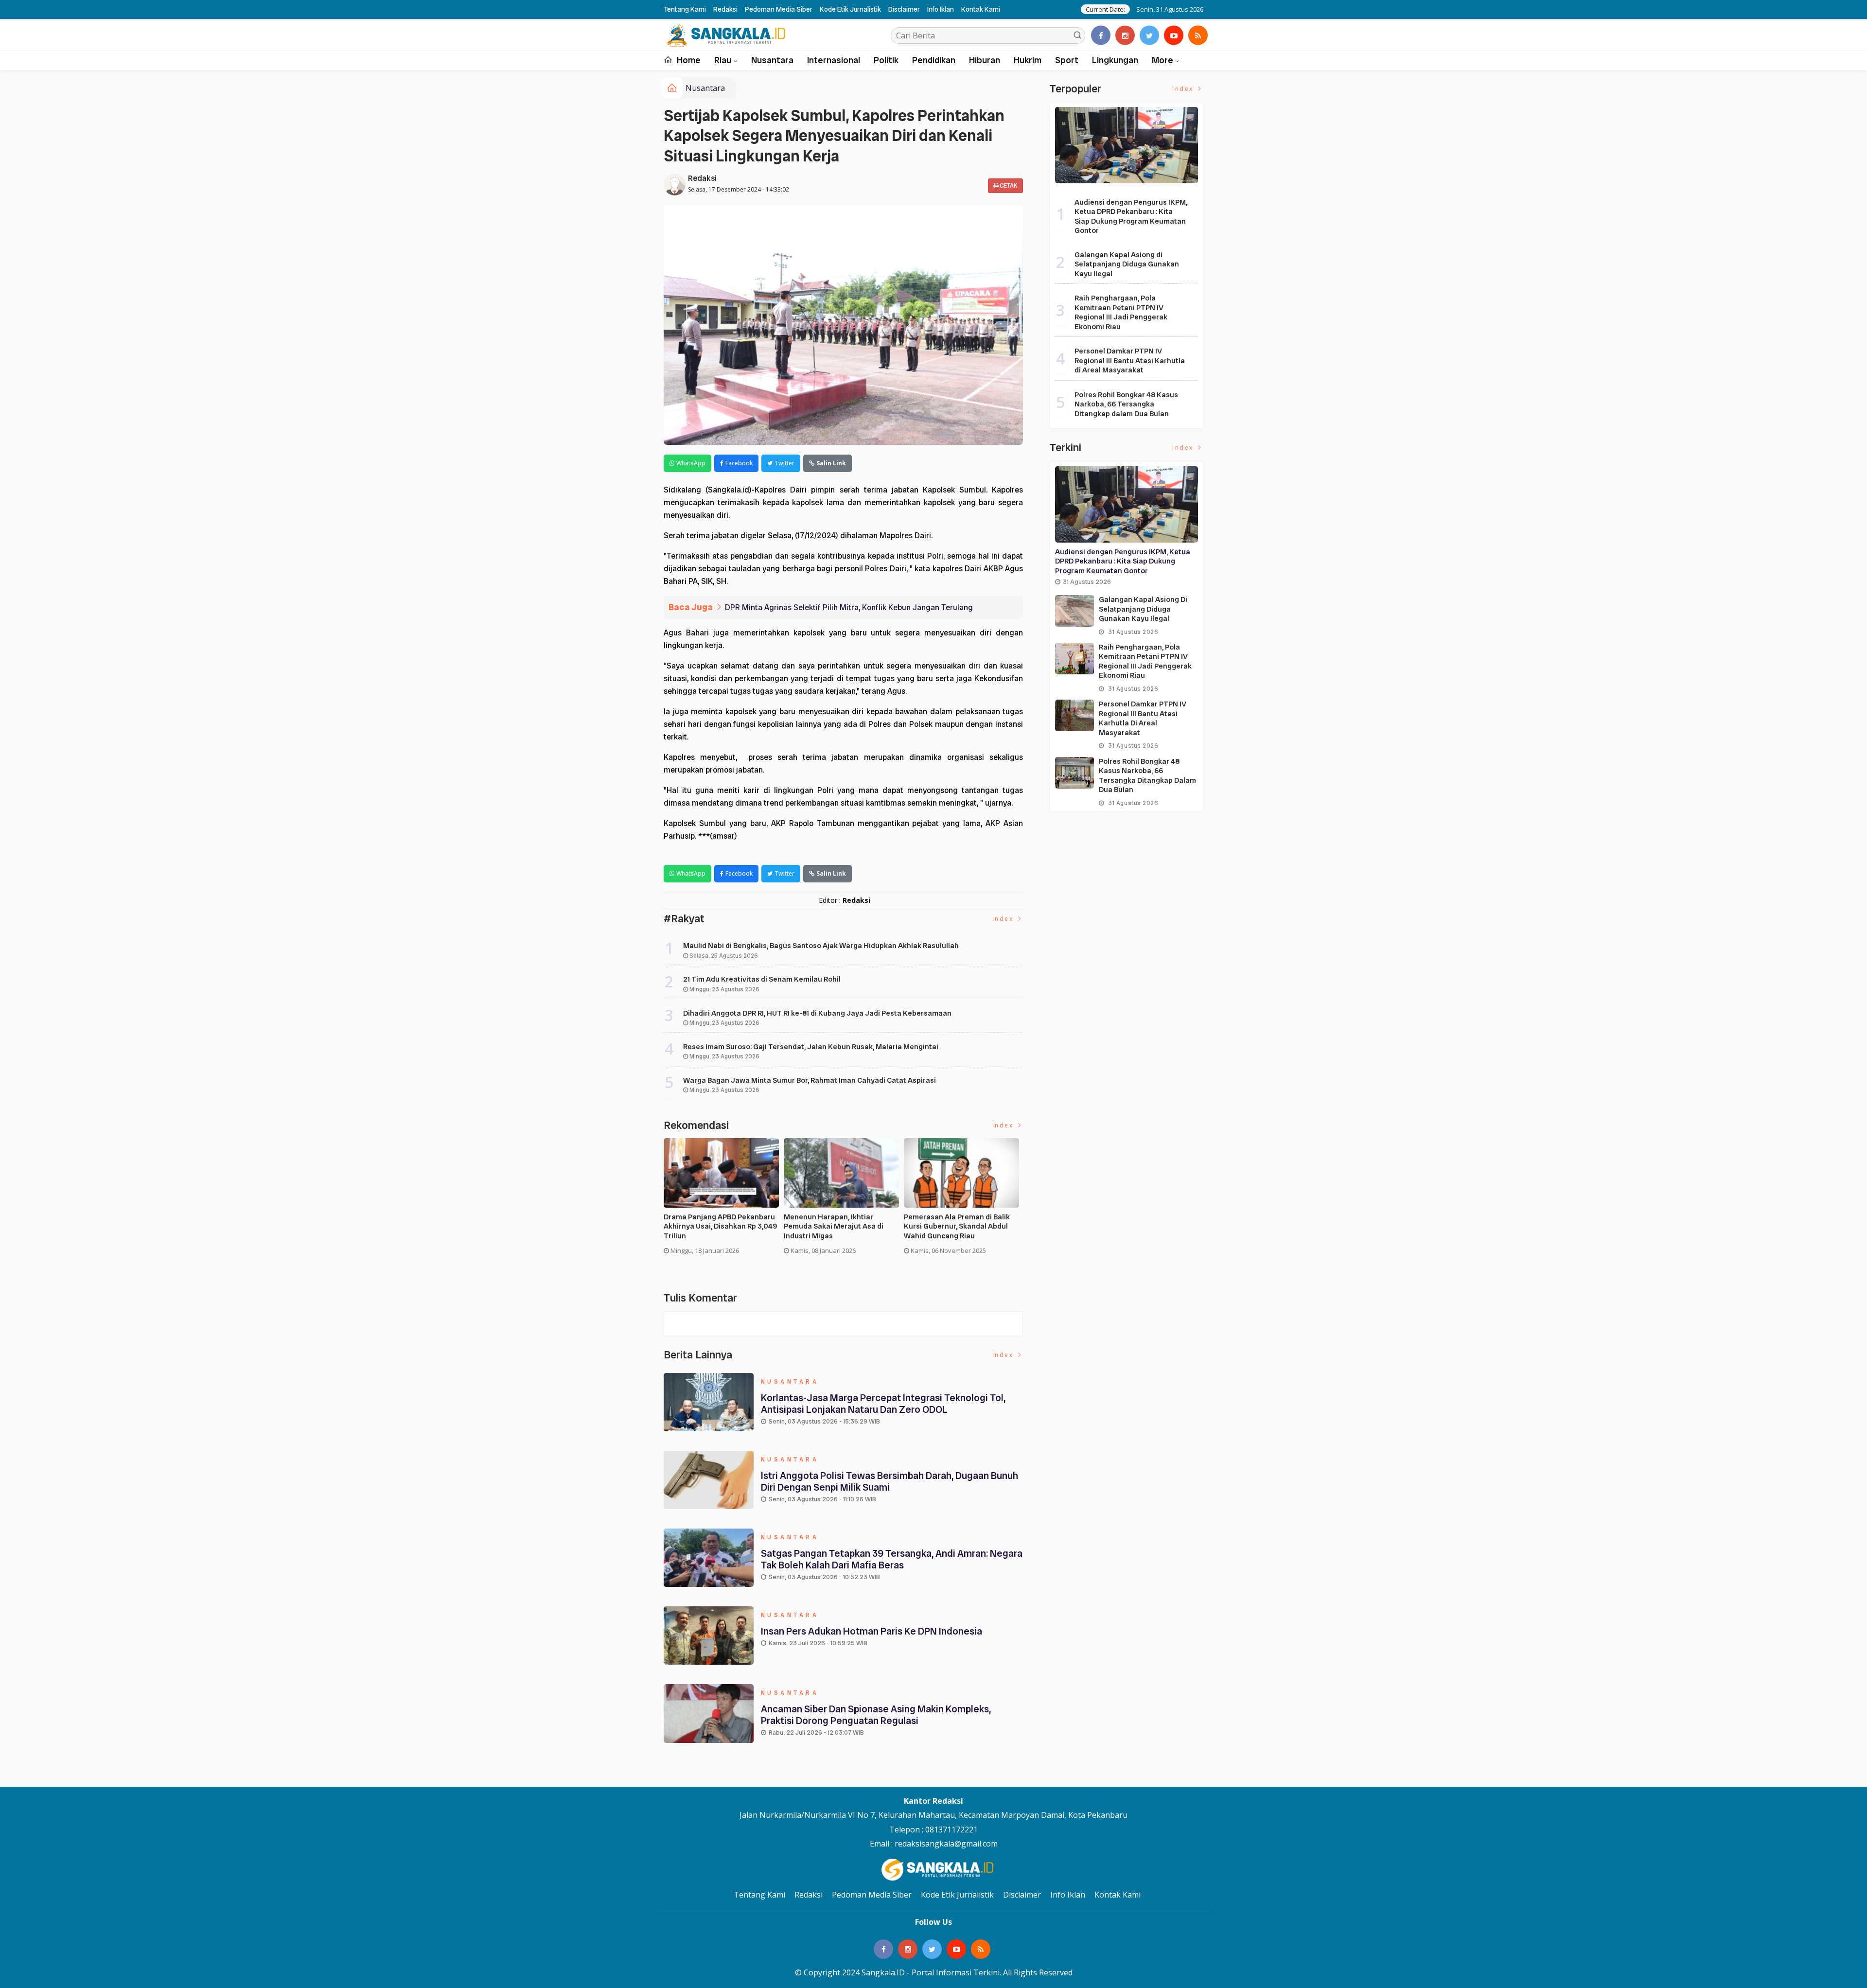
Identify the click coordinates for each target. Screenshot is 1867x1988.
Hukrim (1028, 60)
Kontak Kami (981, 9)
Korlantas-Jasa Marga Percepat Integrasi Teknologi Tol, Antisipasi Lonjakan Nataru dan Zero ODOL (883, 1404)
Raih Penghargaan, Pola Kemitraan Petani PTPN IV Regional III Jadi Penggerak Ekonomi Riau (1121, 312)
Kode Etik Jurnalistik (850, 9)
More (1162, 60)
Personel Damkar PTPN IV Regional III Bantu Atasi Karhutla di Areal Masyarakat (1130, 361)
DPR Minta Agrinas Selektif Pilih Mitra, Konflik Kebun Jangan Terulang (849, 607)
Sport (1067, 60)
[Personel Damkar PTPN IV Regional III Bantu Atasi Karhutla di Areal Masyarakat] (1074, 715)
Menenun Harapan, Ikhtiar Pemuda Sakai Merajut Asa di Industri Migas (834, 1227)
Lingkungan (1115, 60)
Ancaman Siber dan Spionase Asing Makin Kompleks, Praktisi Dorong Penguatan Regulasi (876, 1715)
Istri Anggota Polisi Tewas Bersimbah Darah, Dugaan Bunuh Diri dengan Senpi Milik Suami (889, 1481)
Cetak (1008, 186)
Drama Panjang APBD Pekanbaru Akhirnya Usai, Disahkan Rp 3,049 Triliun (720, 1227)
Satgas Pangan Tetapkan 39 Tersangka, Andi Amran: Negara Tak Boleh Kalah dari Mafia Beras (892, 1559)
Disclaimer (904, 9)
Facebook (739, 463)
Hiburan (985, 60)
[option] (724, 1200)
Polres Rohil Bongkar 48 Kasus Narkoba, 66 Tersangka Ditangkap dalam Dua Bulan (1126, 404)
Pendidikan (934, 60)
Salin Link (831, 463)
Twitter (784, 463)
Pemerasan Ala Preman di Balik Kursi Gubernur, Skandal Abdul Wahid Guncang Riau (957, 1227)
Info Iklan (941, 9)
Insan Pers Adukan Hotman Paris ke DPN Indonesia (872, 1631)
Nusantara (772, 60)
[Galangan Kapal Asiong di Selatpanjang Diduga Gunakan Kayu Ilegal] (1074, 611)
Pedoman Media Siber (779, 9)
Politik (886, 60)
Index (1004, 919)
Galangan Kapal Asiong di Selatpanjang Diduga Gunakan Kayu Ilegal (1127, 264)
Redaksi (725, 9)
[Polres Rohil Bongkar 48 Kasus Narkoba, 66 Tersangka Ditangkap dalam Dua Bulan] (1074, 773)
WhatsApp (691, 463)
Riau (723, 60)
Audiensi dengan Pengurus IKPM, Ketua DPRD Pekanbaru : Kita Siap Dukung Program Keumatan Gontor (1131, 217)
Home (688, 60)
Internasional (834, 60)
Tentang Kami (685, 9)
